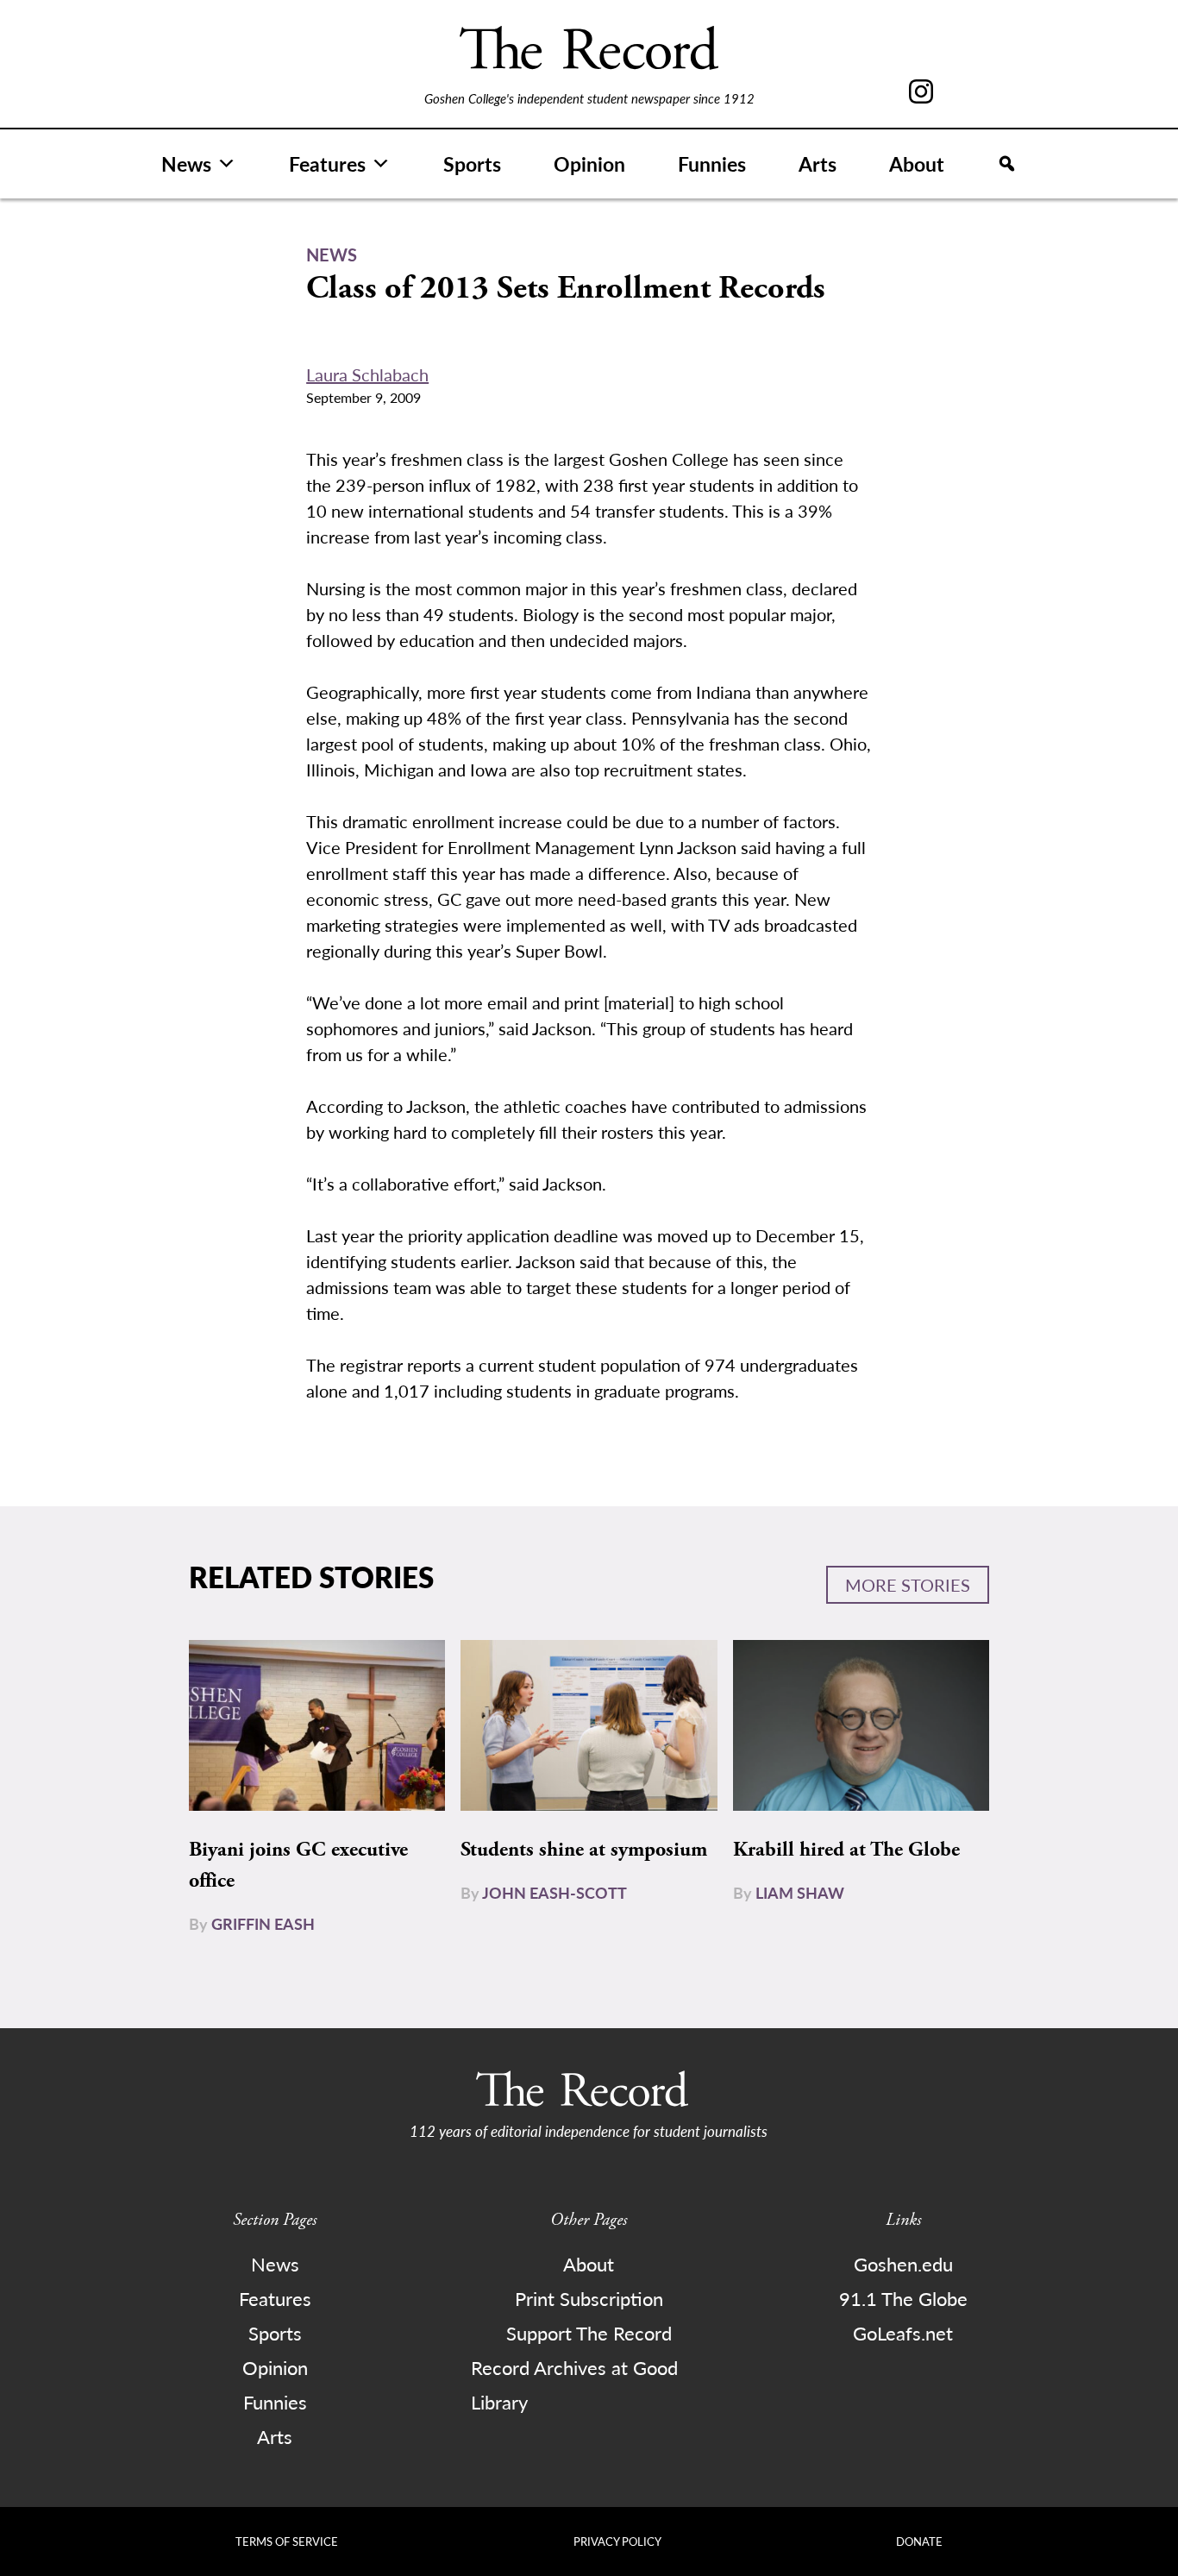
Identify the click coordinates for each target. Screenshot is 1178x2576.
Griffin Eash (263, 1923)
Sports (472, 163)
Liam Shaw (800, 1892)
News (186, 163)
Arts (818, 163)
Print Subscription (589, 2298)
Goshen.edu (903, 2264)
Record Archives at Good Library (574, 2384)
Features (327, 163)
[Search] (1007, 164)
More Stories (908, 1585)
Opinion (589, 163)
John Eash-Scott (555, 1892)
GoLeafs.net (903, 2333)
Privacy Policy (617, 2541)
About (917, 163)
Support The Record (589, 2333)
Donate (919, 2541)
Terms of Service (287, 2541)
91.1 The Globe (903, 2298)
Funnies (712, 163)
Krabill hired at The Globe (846, 1850)
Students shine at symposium (584, 1850)
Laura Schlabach (367, 374)
